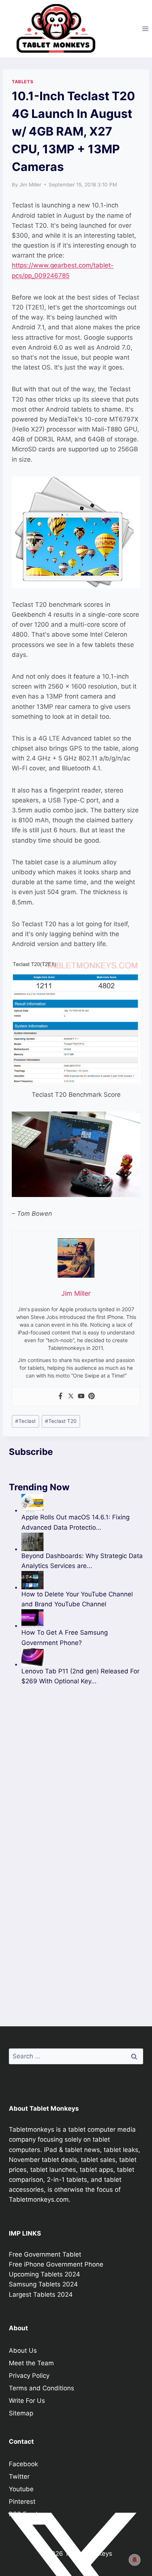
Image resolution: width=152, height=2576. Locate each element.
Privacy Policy (29, 2376)
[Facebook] (61, 1396)
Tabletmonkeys (32, 2129)
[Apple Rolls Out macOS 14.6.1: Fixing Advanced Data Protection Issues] (82, 1503)
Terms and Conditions (42, 2388)
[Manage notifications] (135, 2560)
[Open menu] (145, 29)
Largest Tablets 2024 (41, 2295)
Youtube (21, 2489)
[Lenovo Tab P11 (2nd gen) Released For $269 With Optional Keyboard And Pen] (82, 1657)
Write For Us (27, 2401)
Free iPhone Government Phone (56, 2264)
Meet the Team (31, 2363)
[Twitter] (71, 1396)
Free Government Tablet (45, 2254)
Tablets (23, 82)
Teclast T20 (61, 1421)
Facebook (23, 2464)
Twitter (19, 2477)
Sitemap (21, 2413)
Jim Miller (30, 185)
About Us (23, 2351)
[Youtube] (81, 1396)
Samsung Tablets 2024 (43, 2284)
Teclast (25, 1421)
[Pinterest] (91, 1396)
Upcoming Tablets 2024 (44, 2274)
